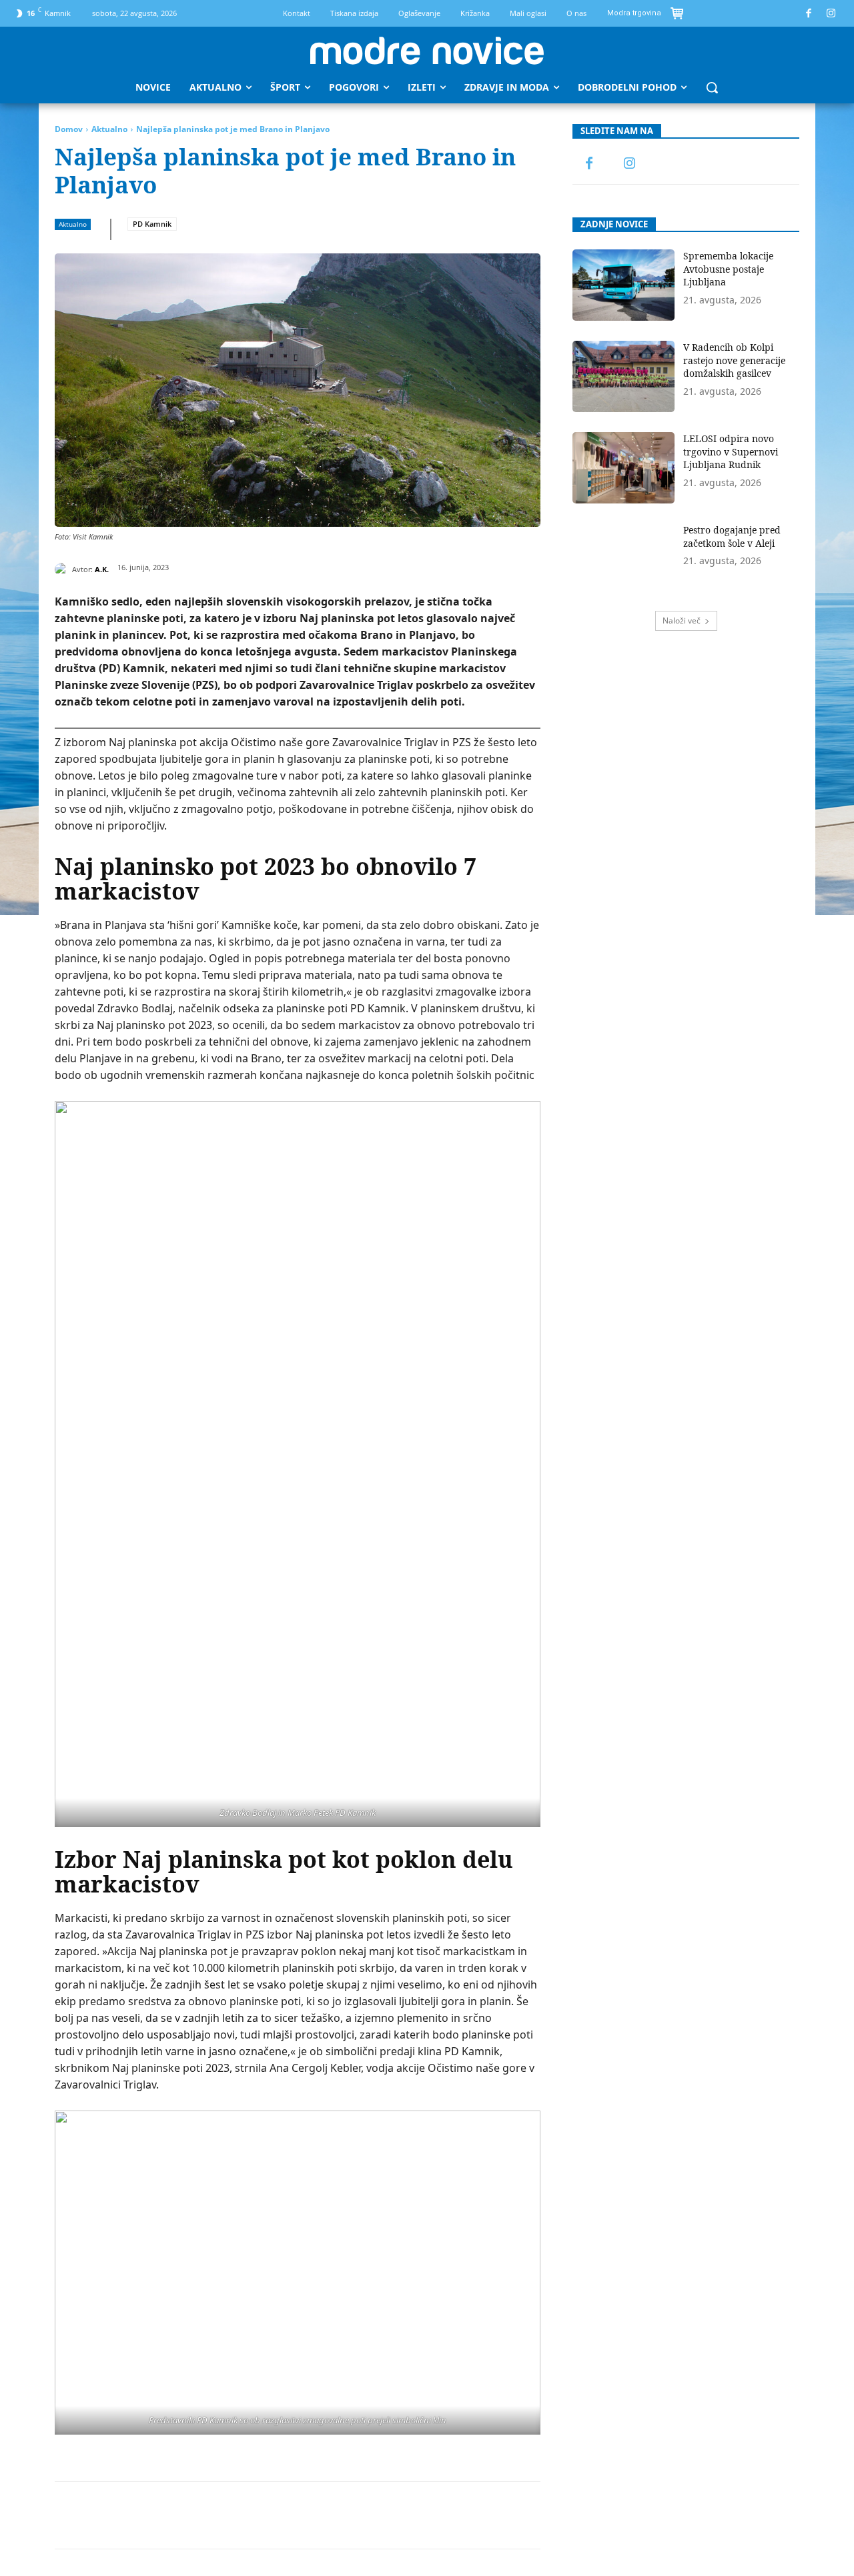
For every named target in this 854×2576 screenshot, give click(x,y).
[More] (386, 2515)
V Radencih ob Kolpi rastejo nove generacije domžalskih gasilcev (734, 360)
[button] (712, 87)
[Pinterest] (201, 2515)
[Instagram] (832, 14)
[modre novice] (427, 51)
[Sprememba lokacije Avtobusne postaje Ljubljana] (623, 285)
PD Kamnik (152, 224)
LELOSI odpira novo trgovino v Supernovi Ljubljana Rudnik (731, 451)
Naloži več (682, 620)
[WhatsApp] (232, 2515)
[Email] (293, 2515)
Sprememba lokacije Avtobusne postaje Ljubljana (728, 269)
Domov (69, 129)
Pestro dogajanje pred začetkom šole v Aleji (732, 536)
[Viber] (354, 2515)
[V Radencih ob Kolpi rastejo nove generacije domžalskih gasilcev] (623, 376)
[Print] (324, 2515)
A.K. (102, 569)
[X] (170, 2515)
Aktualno (109, 129)
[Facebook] (809, 14)
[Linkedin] (262, 2515)
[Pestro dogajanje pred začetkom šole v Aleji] (623, 559)
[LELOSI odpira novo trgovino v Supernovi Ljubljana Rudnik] (623, 468)
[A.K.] (63, 569)
